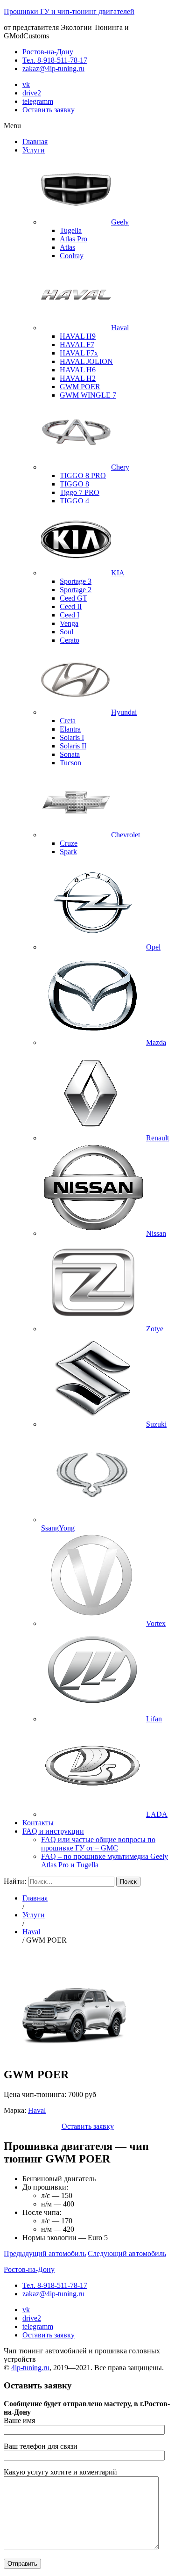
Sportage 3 (76, 581)
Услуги (34, 150)
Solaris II (73, 746)
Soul (66, 632)
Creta (68, 721)
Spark (68, 852)
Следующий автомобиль (127, 2253)
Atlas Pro (73, 239)
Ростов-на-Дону (48, 52)
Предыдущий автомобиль (45, 2253)
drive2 (32, 93)
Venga (69, 623)
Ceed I (70, 615)
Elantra (70, 729)
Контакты (38, 1823)
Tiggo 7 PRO (80, 492)
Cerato (70, 640)
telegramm (38, 101)
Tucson (70, 763)
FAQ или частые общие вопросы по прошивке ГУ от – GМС (98, 1844)
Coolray (72, 256)
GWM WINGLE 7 (88, 395)
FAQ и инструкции (53, 1831)
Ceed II (71, 606)
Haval (37, 2110)
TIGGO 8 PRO (83, 475)
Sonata (70, 754)
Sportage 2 (76, 590)
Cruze (69, 843)
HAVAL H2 (78, 378)
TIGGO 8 (74, 484)
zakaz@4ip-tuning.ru (53, 69)
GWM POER (80, 387)
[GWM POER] (74, 2055)
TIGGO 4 (74, 501)
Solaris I (72, 737)
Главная (35, 141)
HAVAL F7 (77, 345)
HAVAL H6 (78, 370)
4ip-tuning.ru (30, 2368)
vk (26, 84)
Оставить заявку (49, 110)
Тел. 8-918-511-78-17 (55, 60)
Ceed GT (73, 598)
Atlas (67, 247)
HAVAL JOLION (86, 361)
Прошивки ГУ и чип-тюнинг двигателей (69, 11)
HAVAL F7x (79, 353)
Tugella (71, 230)
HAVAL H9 (78, 336)
